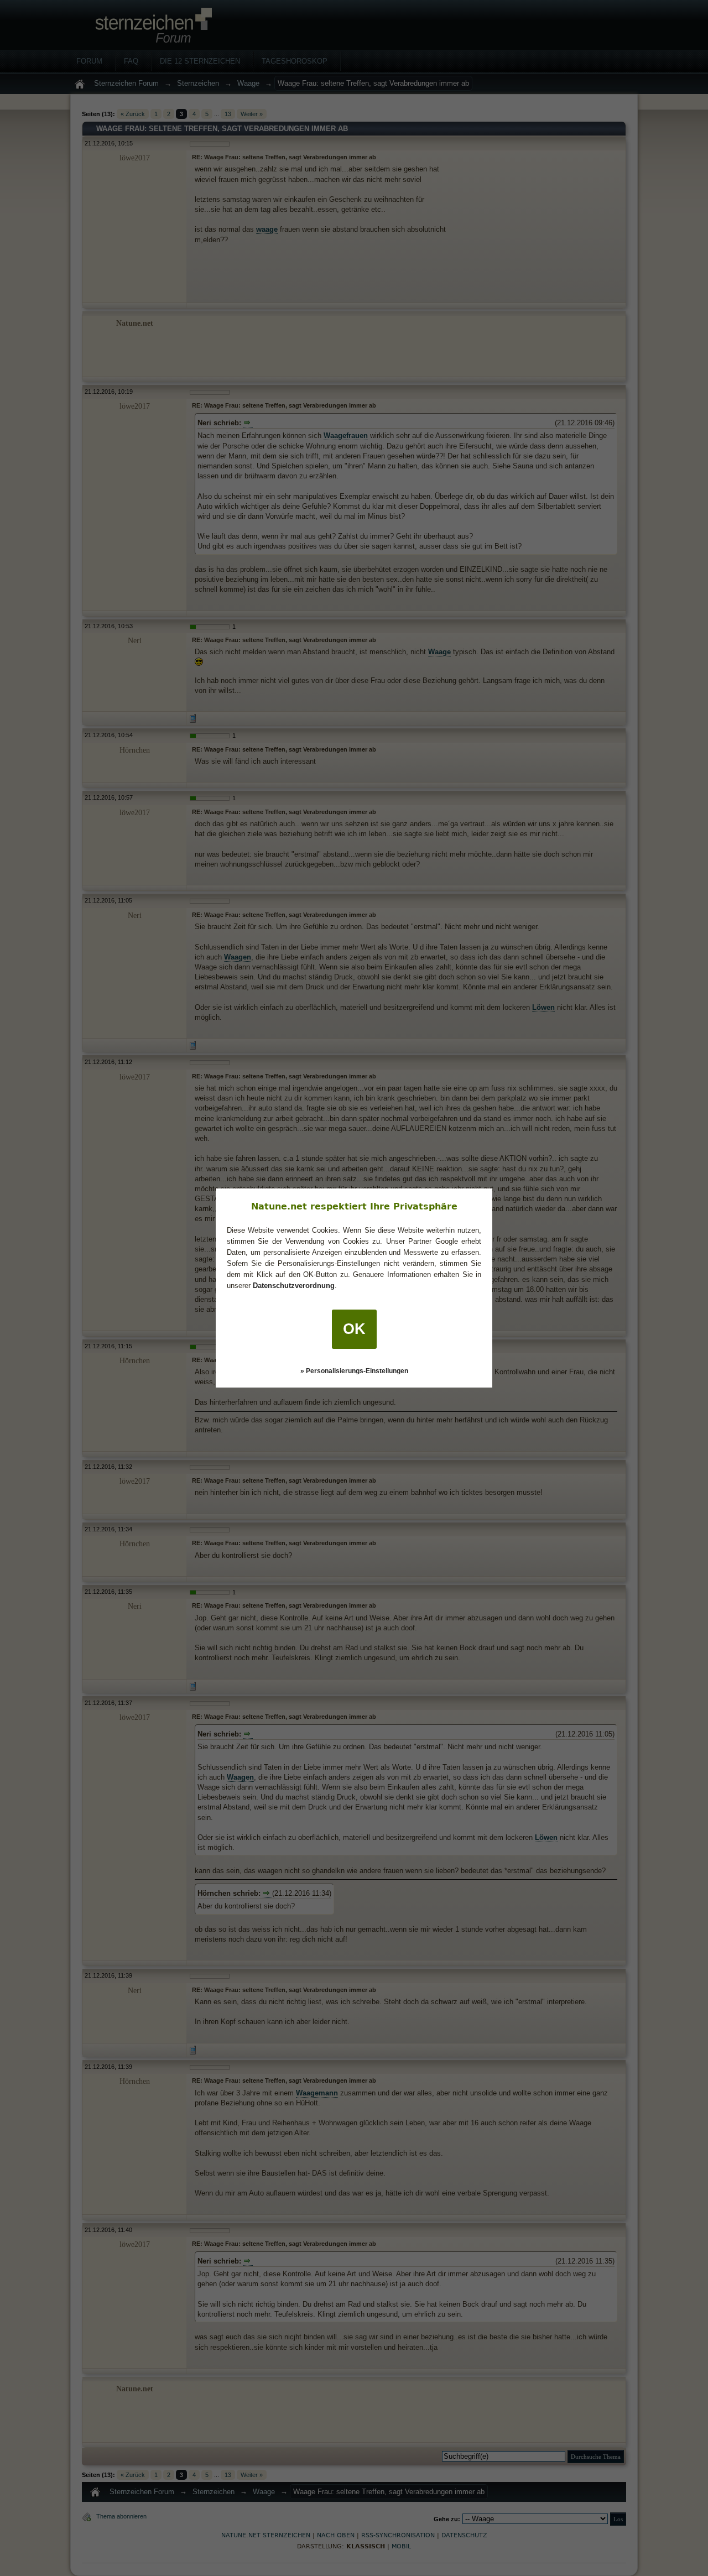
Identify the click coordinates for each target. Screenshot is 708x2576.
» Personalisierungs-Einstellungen (354, 1371)
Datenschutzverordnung (294, 1286)
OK (354, 1329)
